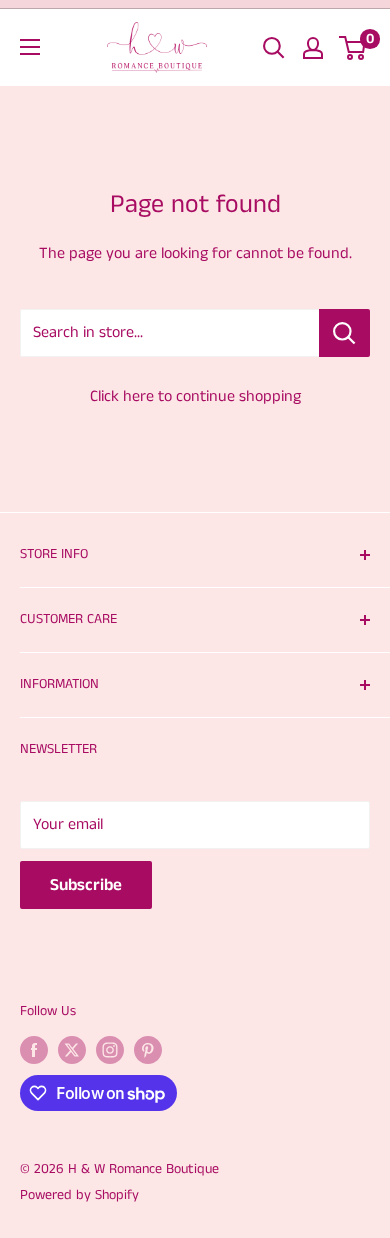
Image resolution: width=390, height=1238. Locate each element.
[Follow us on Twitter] (72, 1050)
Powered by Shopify (79, 1195)
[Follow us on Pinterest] (148, 1050)
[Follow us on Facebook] (34, 1050)
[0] (353, 48)
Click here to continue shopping (195, 396)
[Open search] (274, 48)
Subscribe (86, 885)
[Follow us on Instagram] (110, 1050)
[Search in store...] (344, 333)
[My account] (313, 48)
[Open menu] (30, 47)
